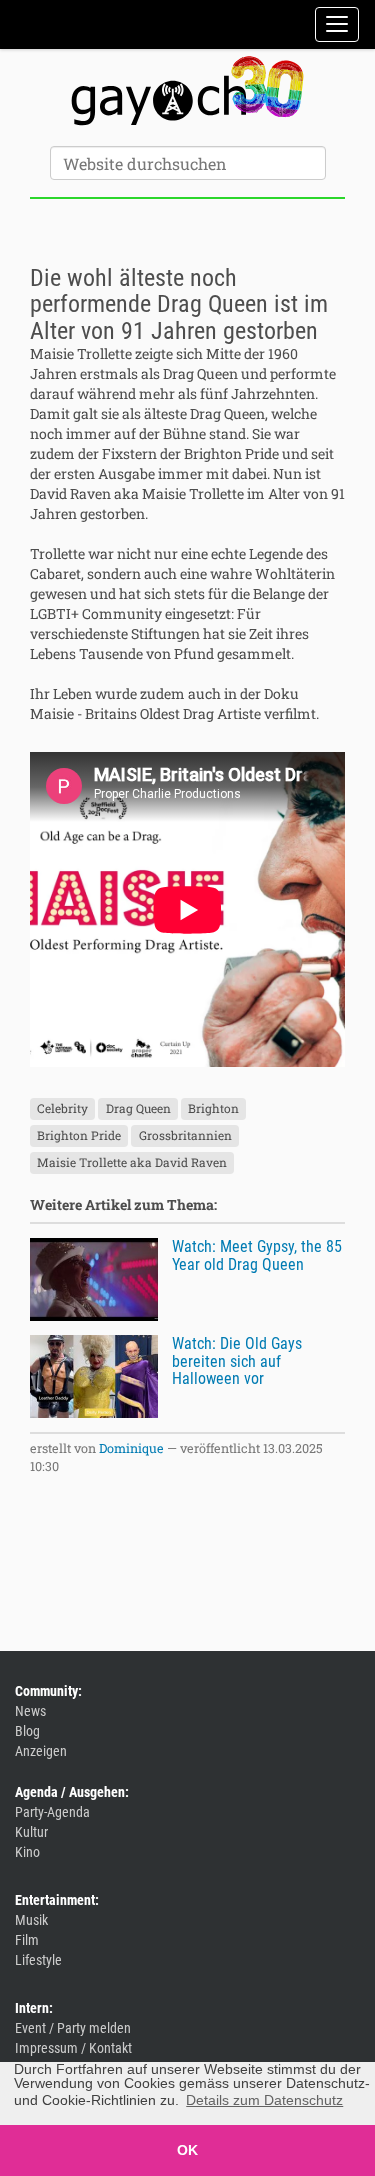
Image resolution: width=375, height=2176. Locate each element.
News (30, 1711)
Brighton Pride (79, 1135)
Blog (27, 1731)
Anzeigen (41, 1751)
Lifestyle (38, 1960)
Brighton (213, 1108)
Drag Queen (138, 1108)
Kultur (31, 1832)
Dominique (131, 1448)
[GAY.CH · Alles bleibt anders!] (187, 91)
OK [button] (187, 2150)
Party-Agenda (52, 1812)
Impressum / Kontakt (73, 2048)
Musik (31, 1920)
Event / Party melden (73, 2028)
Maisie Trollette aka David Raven (132, 1162)
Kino (27, 1852)
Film (27, 1940)
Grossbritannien (185, 1135)
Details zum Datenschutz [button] (264, 2100)
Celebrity (62, 1108)
